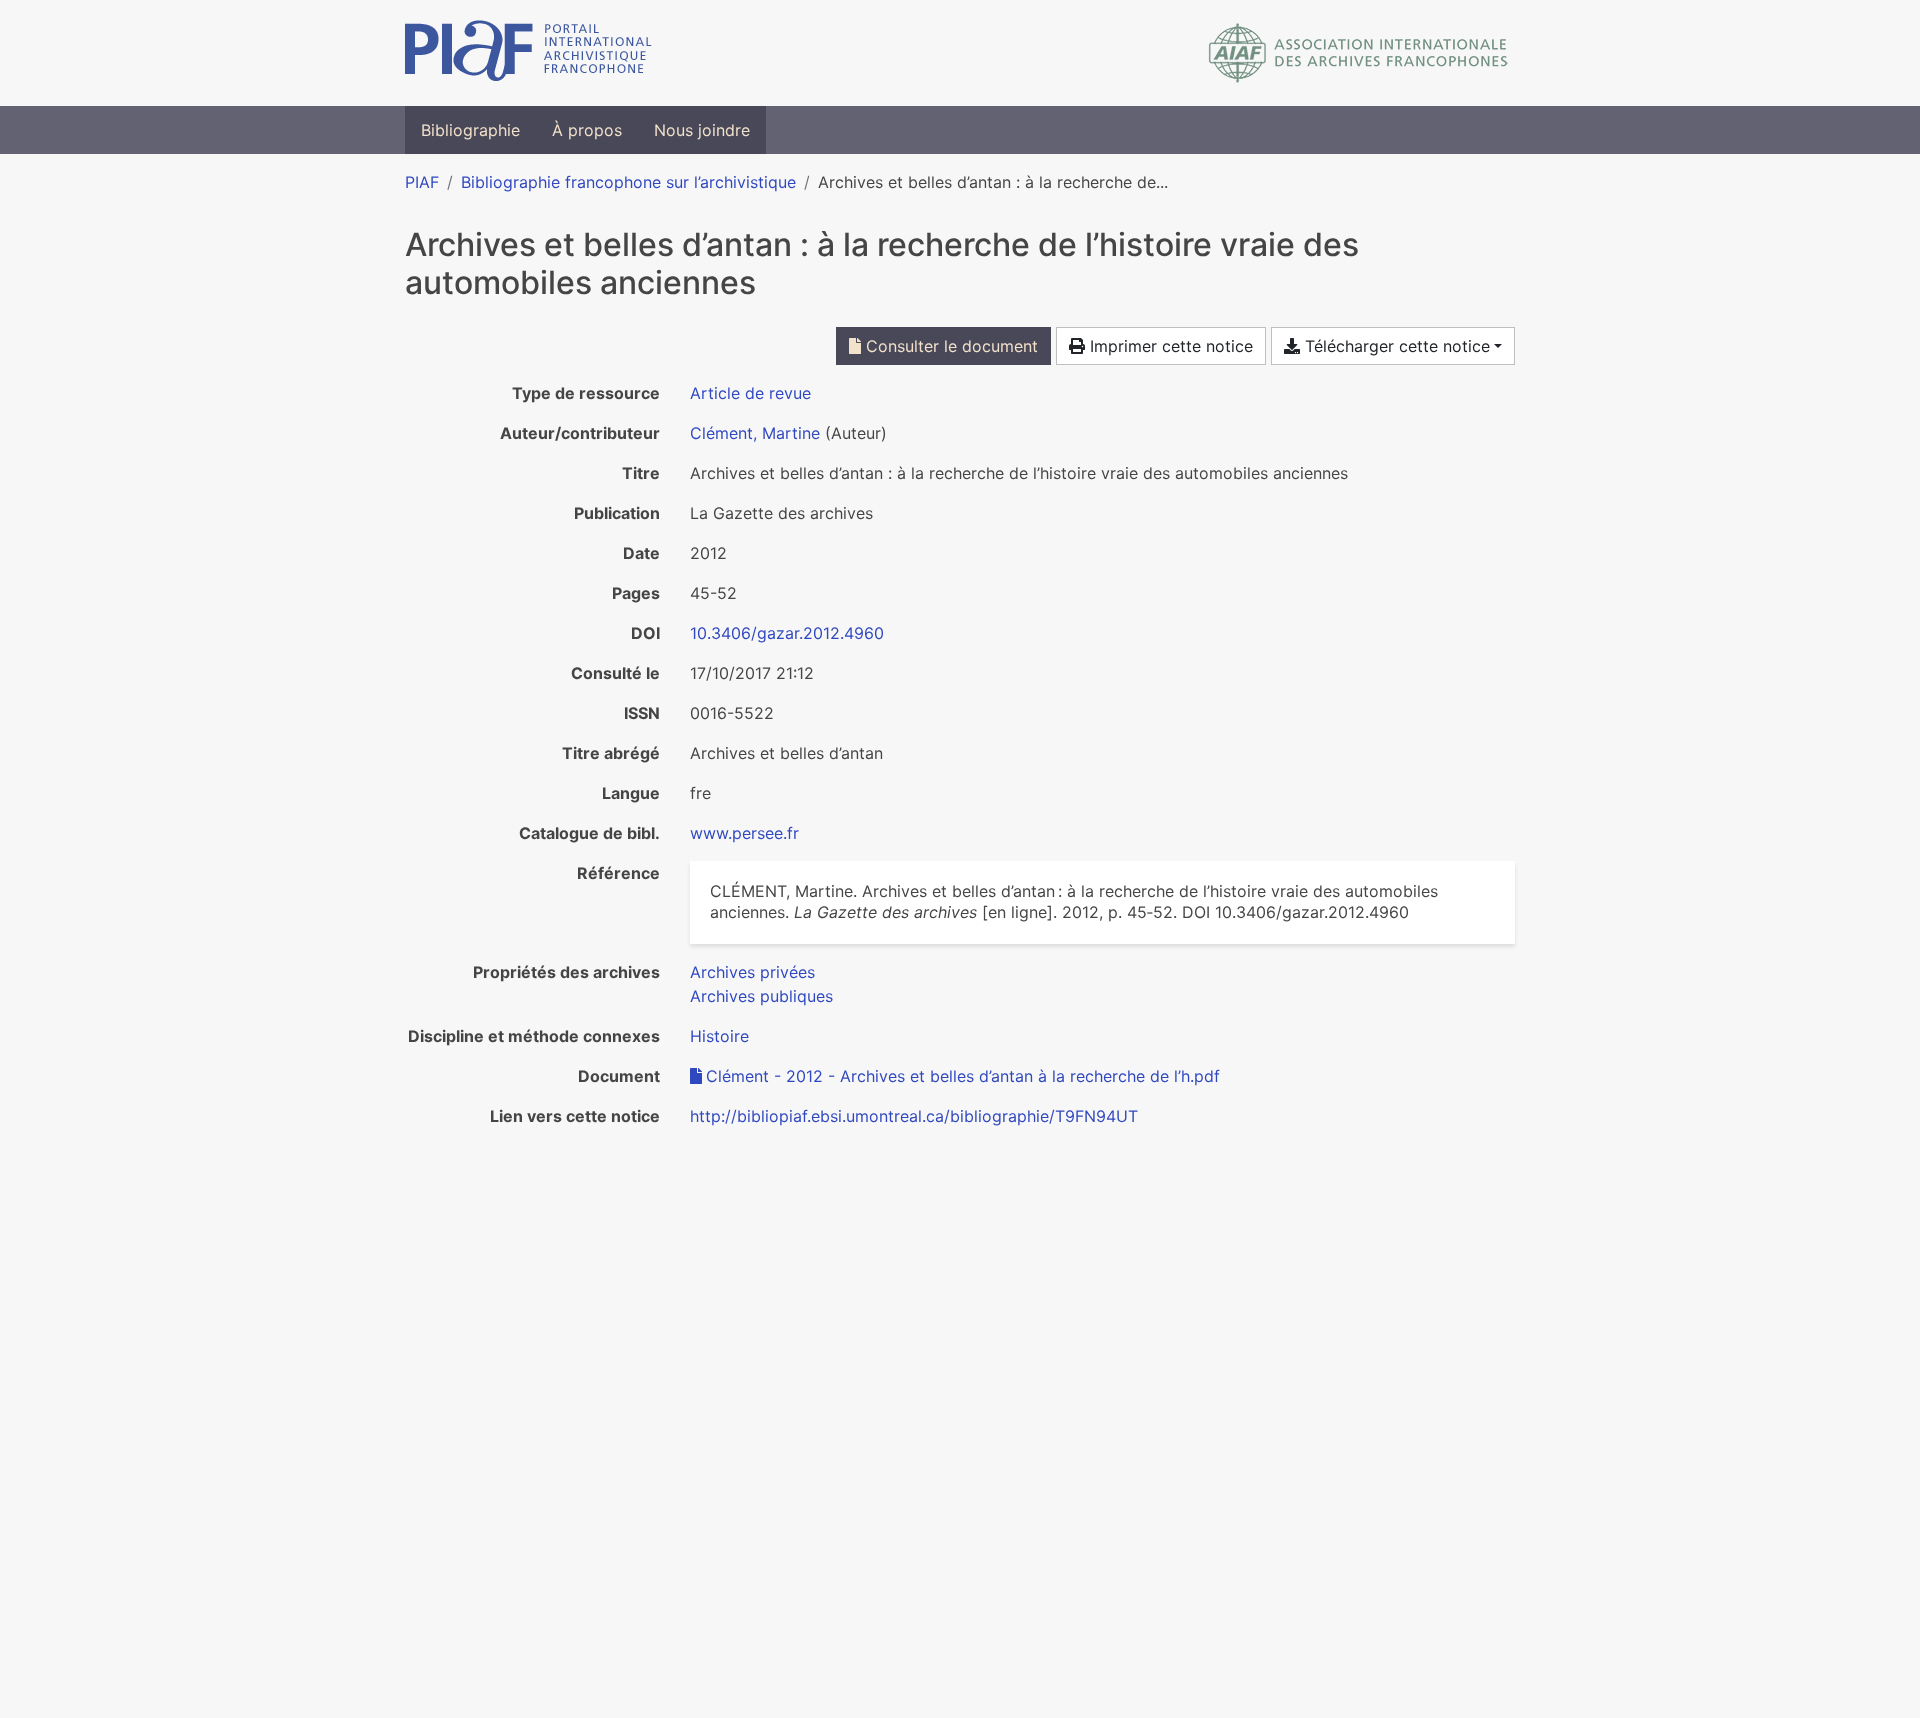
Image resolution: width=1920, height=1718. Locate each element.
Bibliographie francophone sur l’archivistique (628, 182)
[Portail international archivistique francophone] (528, 53)
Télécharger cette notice (1395, 346)
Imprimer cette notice (1169, 346)
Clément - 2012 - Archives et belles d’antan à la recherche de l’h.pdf (963, 1076)
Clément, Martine (755, 433)
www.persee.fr (744, 833)
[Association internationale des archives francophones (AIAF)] (1358, 53)
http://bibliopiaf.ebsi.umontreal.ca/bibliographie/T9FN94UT (914, 1116)
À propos (587, 130)
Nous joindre (702, 130)
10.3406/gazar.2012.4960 (787, 633)
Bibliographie (470, 130)
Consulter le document (949, 346)
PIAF (422, 182)
